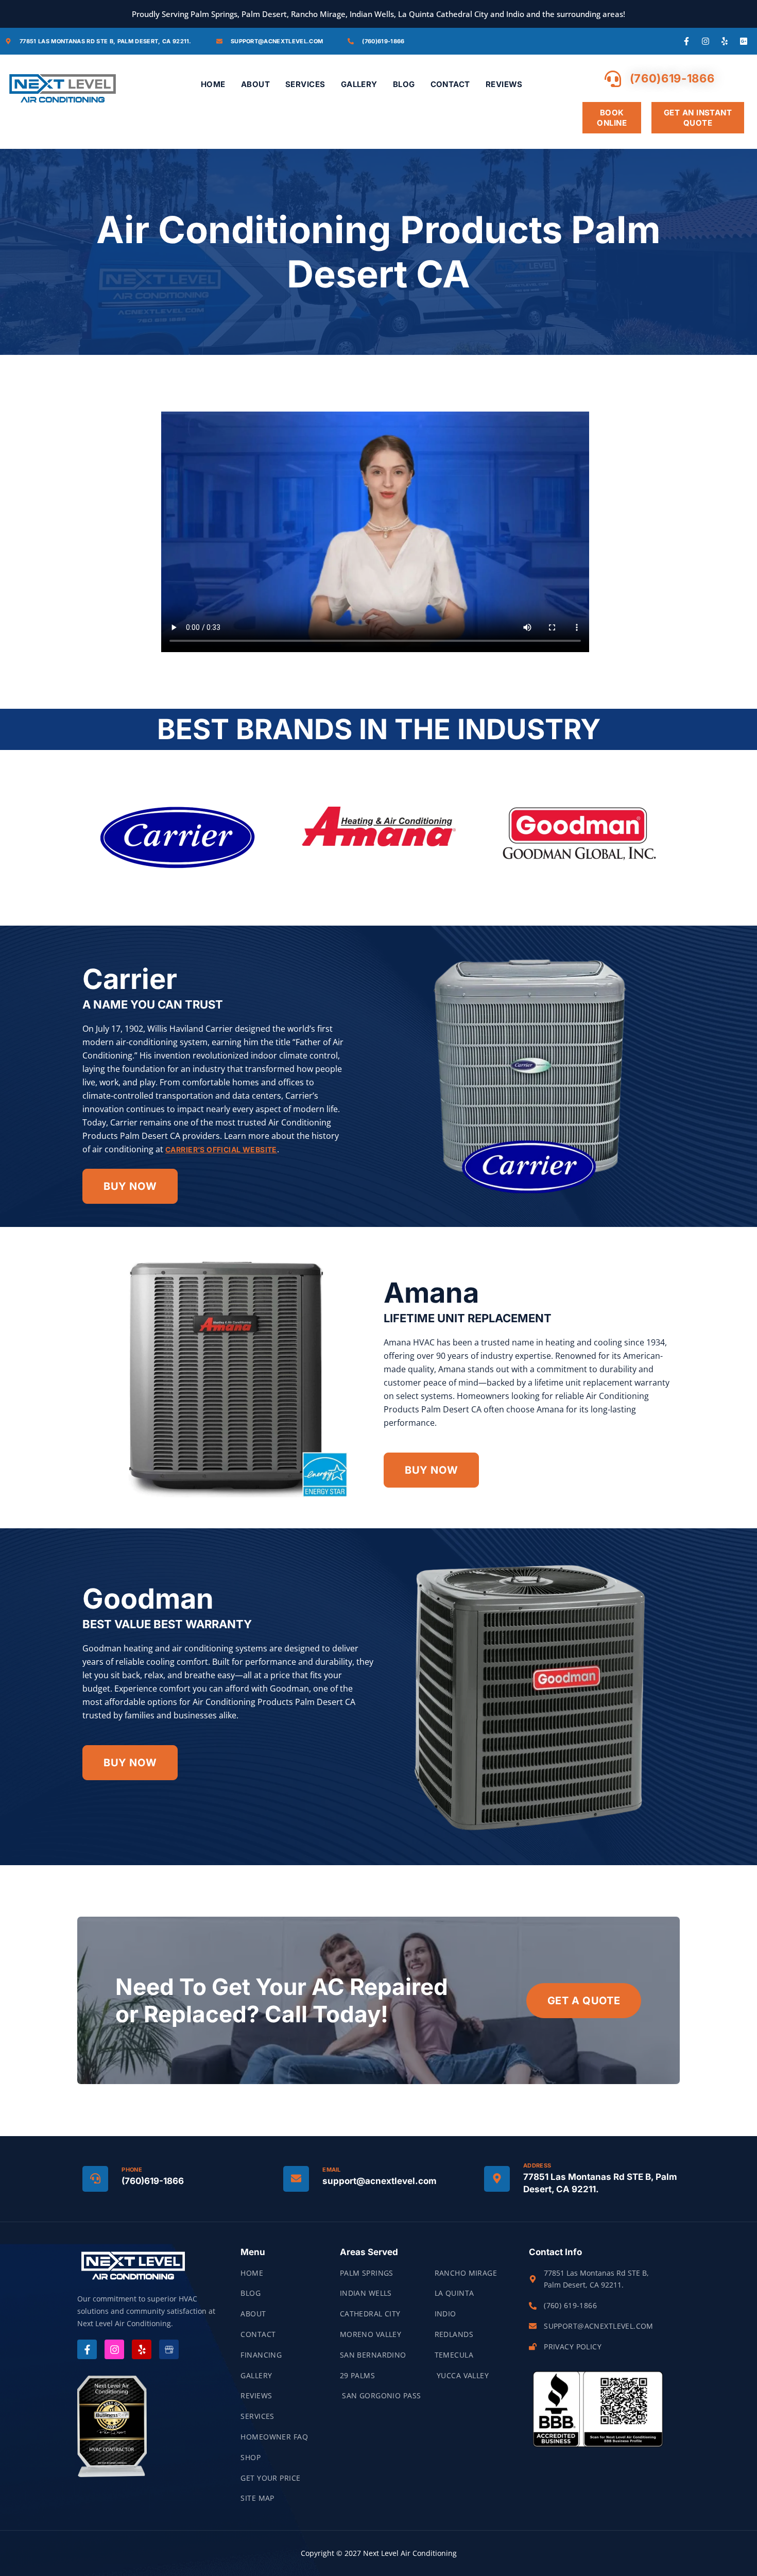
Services (305, 84)
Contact (450, 84)
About (255, 84)
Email (332, 2170)
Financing (261, 2355)
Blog (404, 84)
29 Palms (357, 2375)
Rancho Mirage (466, 2273)
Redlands (454, 2334)
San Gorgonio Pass (381, 2395)
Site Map (257, 2498)
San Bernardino (373, 2355)
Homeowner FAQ (274, 2437)
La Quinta (454, 2293)
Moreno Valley (371, 2334)
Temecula (454, 2355)
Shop (251, 2457)
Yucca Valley (462, 2375)
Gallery (359, 84)
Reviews (504, 84)
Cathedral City (370, 2314)
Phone (132, 2170)
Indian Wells (366, 2293)
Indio (445, 2314)
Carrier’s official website (221, 1149)
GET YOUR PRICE (270, 2478)
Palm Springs (367, 2273)
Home (213, 84)
